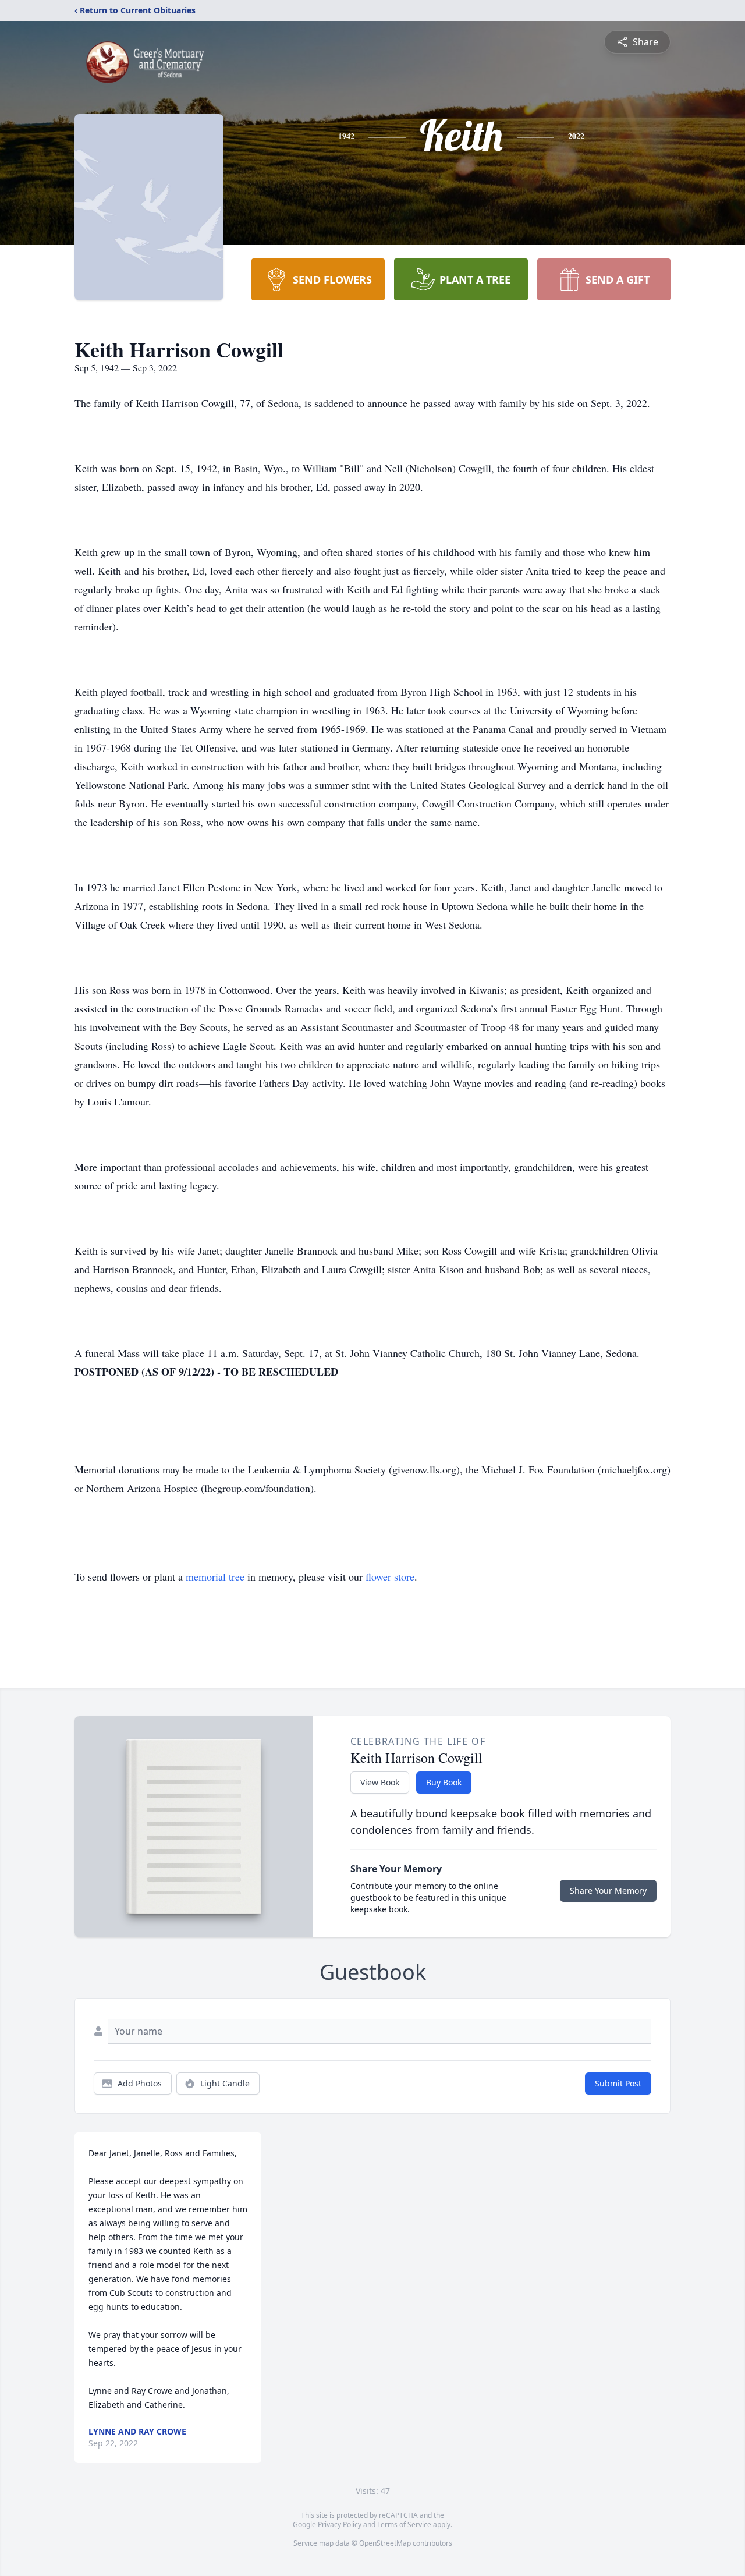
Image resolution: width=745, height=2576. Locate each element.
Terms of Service (404, 2524)
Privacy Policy (340, 2524)
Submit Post (618, 2083)
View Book (380, 1782)
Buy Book (444, 1782)
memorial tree (215, 1576)
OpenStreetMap (385, 2543)
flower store (390, 1576)
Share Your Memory (608, 1891)
